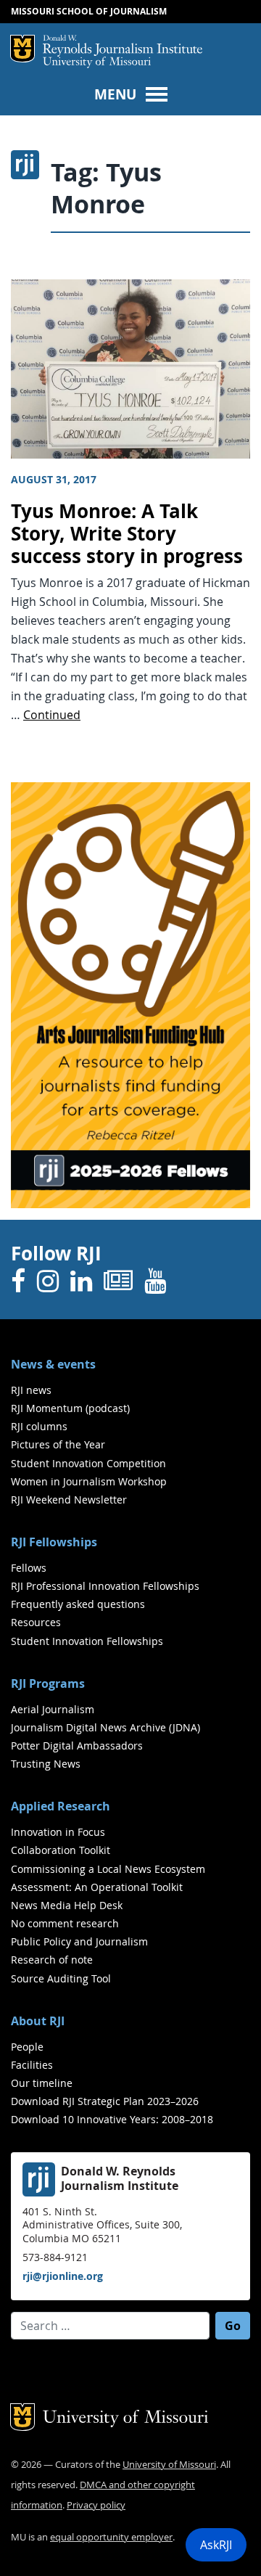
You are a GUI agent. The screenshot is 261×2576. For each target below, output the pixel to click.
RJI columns (39, 1426)
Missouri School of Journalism (89, 11)
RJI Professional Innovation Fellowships (105, 1586)
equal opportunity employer (111, 2537)
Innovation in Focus (58, 1832)
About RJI (38, 2021)
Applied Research (61, 1806)
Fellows (29, 1568)
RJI (123, 46)
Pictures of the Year (58, 1444)
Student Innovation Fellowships (87, 1641)
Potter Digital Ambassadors (77, 1746)
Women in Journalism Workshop (89, 1481)
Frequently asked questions (78, 1604)
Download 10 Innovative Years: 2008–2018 (112, 2119)
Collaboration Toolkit (61, 1850)
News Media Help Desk (67, 1905)
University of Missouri (97, 63)
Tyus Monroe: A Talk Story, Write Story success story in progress (127, 533)
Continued (52, 715)
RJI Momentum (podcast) (70, 1408)
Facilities (32, 2065)
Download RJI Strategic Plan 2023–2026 (105, 2101)
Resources (36, 1622)
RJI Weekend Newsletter (69, 1500)
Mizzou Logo (22, 49)
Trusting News (46, 1764)
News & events (53, 1364)
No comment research (65, 1923)
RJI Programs (48, 1683)
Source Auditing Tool (61, 1978)
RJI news (31, 1390)
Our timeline (42, 2083)
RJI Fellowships (54, 1542)
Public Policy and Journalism (79, 1941)
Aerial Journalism (53, 1709)
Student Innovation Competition (88, 1463)
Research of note (52, 1960)
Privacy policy (96, 2505)
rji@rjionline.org (63, 2276)
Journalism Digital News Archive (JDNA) (105, 1727)
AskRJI (216, 2545)
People (27, 2047)
